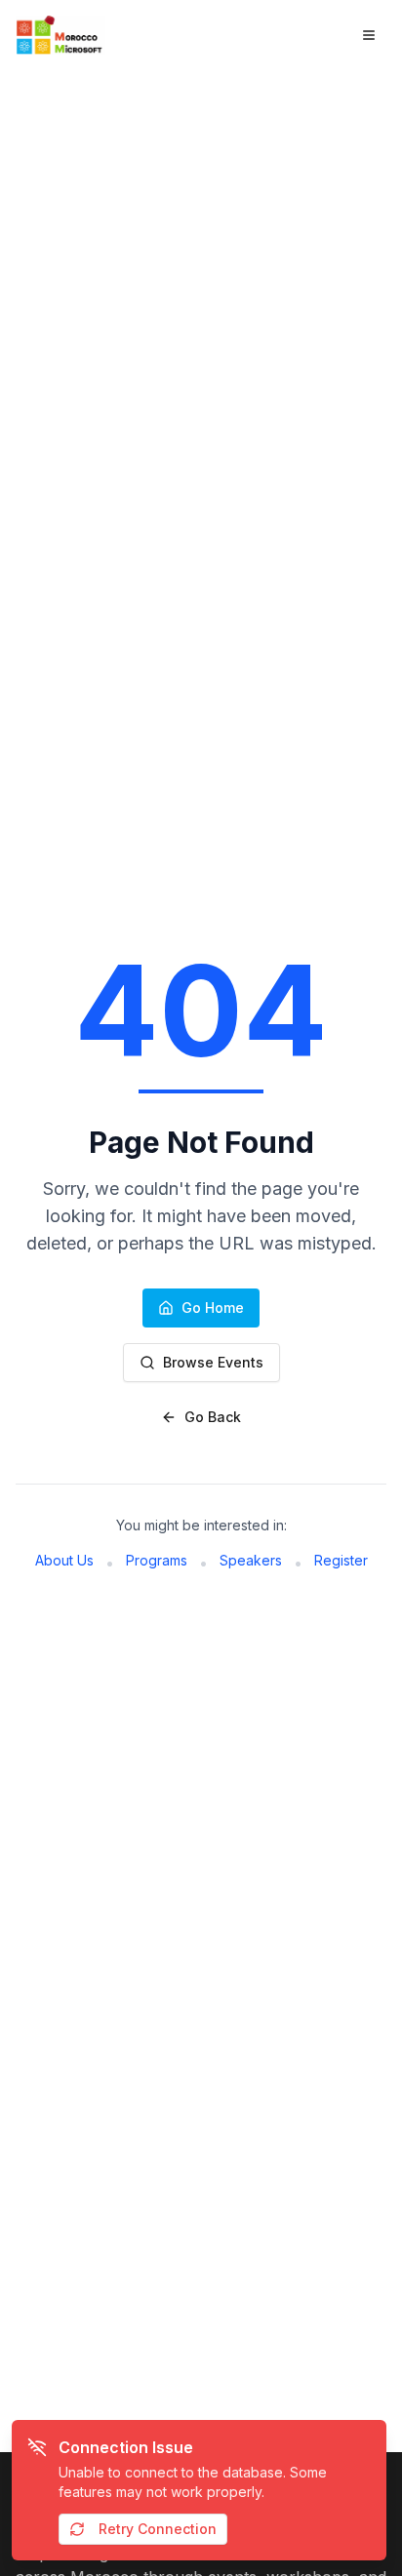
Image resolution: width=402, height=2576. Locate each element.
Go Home (213, 1308)
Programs (157, 1560)
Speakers (251, 1560)
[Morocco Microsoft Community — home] (64, 35)
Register (341, 1560)
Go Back (213, 1417)
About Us (64, 1560)
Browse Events (213, 1362)
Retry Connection (158, 2529)
